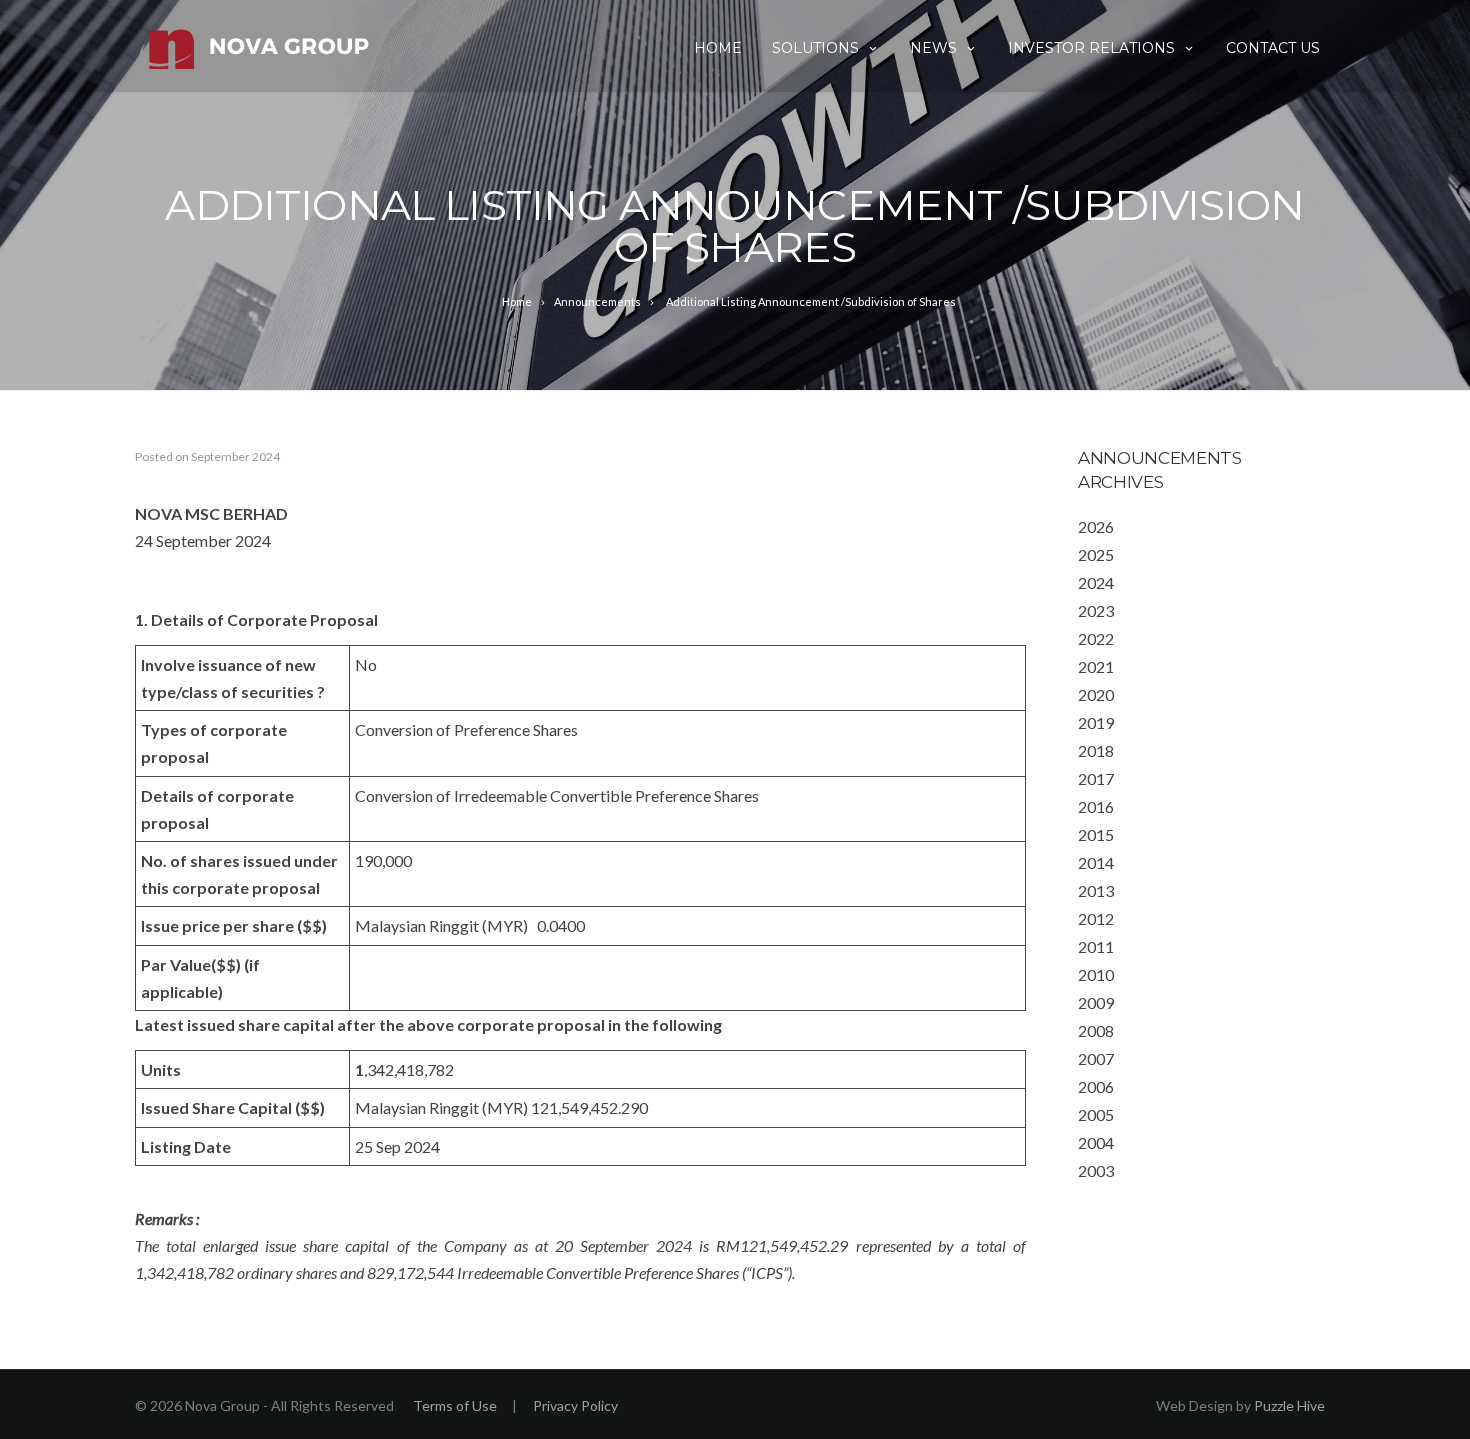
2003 (1096, 1170)
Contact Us (1273, 48)
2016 (1096, 806)
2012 (1096, 918)
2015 (1096, 834)
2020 (1096, 694)
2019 (1096, 722)
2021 (1096, 666)
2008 (1096, 1030)
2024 (1096, 582)
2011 (1096, 946)
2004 (1096, 1142)
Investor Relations (1091, 48)
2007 (1096, 1058)
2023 (1096, 610)
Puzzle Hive (1289, 1405)
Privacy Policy (575, 1405)
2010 (1096, 974)
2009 (1096, 1002)
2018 (1096, 750)
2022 (1096, 638)
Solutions (815, 48)
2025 (1096, 554)
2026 (1096, 526)
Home (718, 48)
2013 (1096, 890)
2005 (1096, 1114)
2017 (1096, 778)
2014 (1096, 862)
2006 (1096, 1086)
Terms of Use (455, 1405)
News (933, 48)
